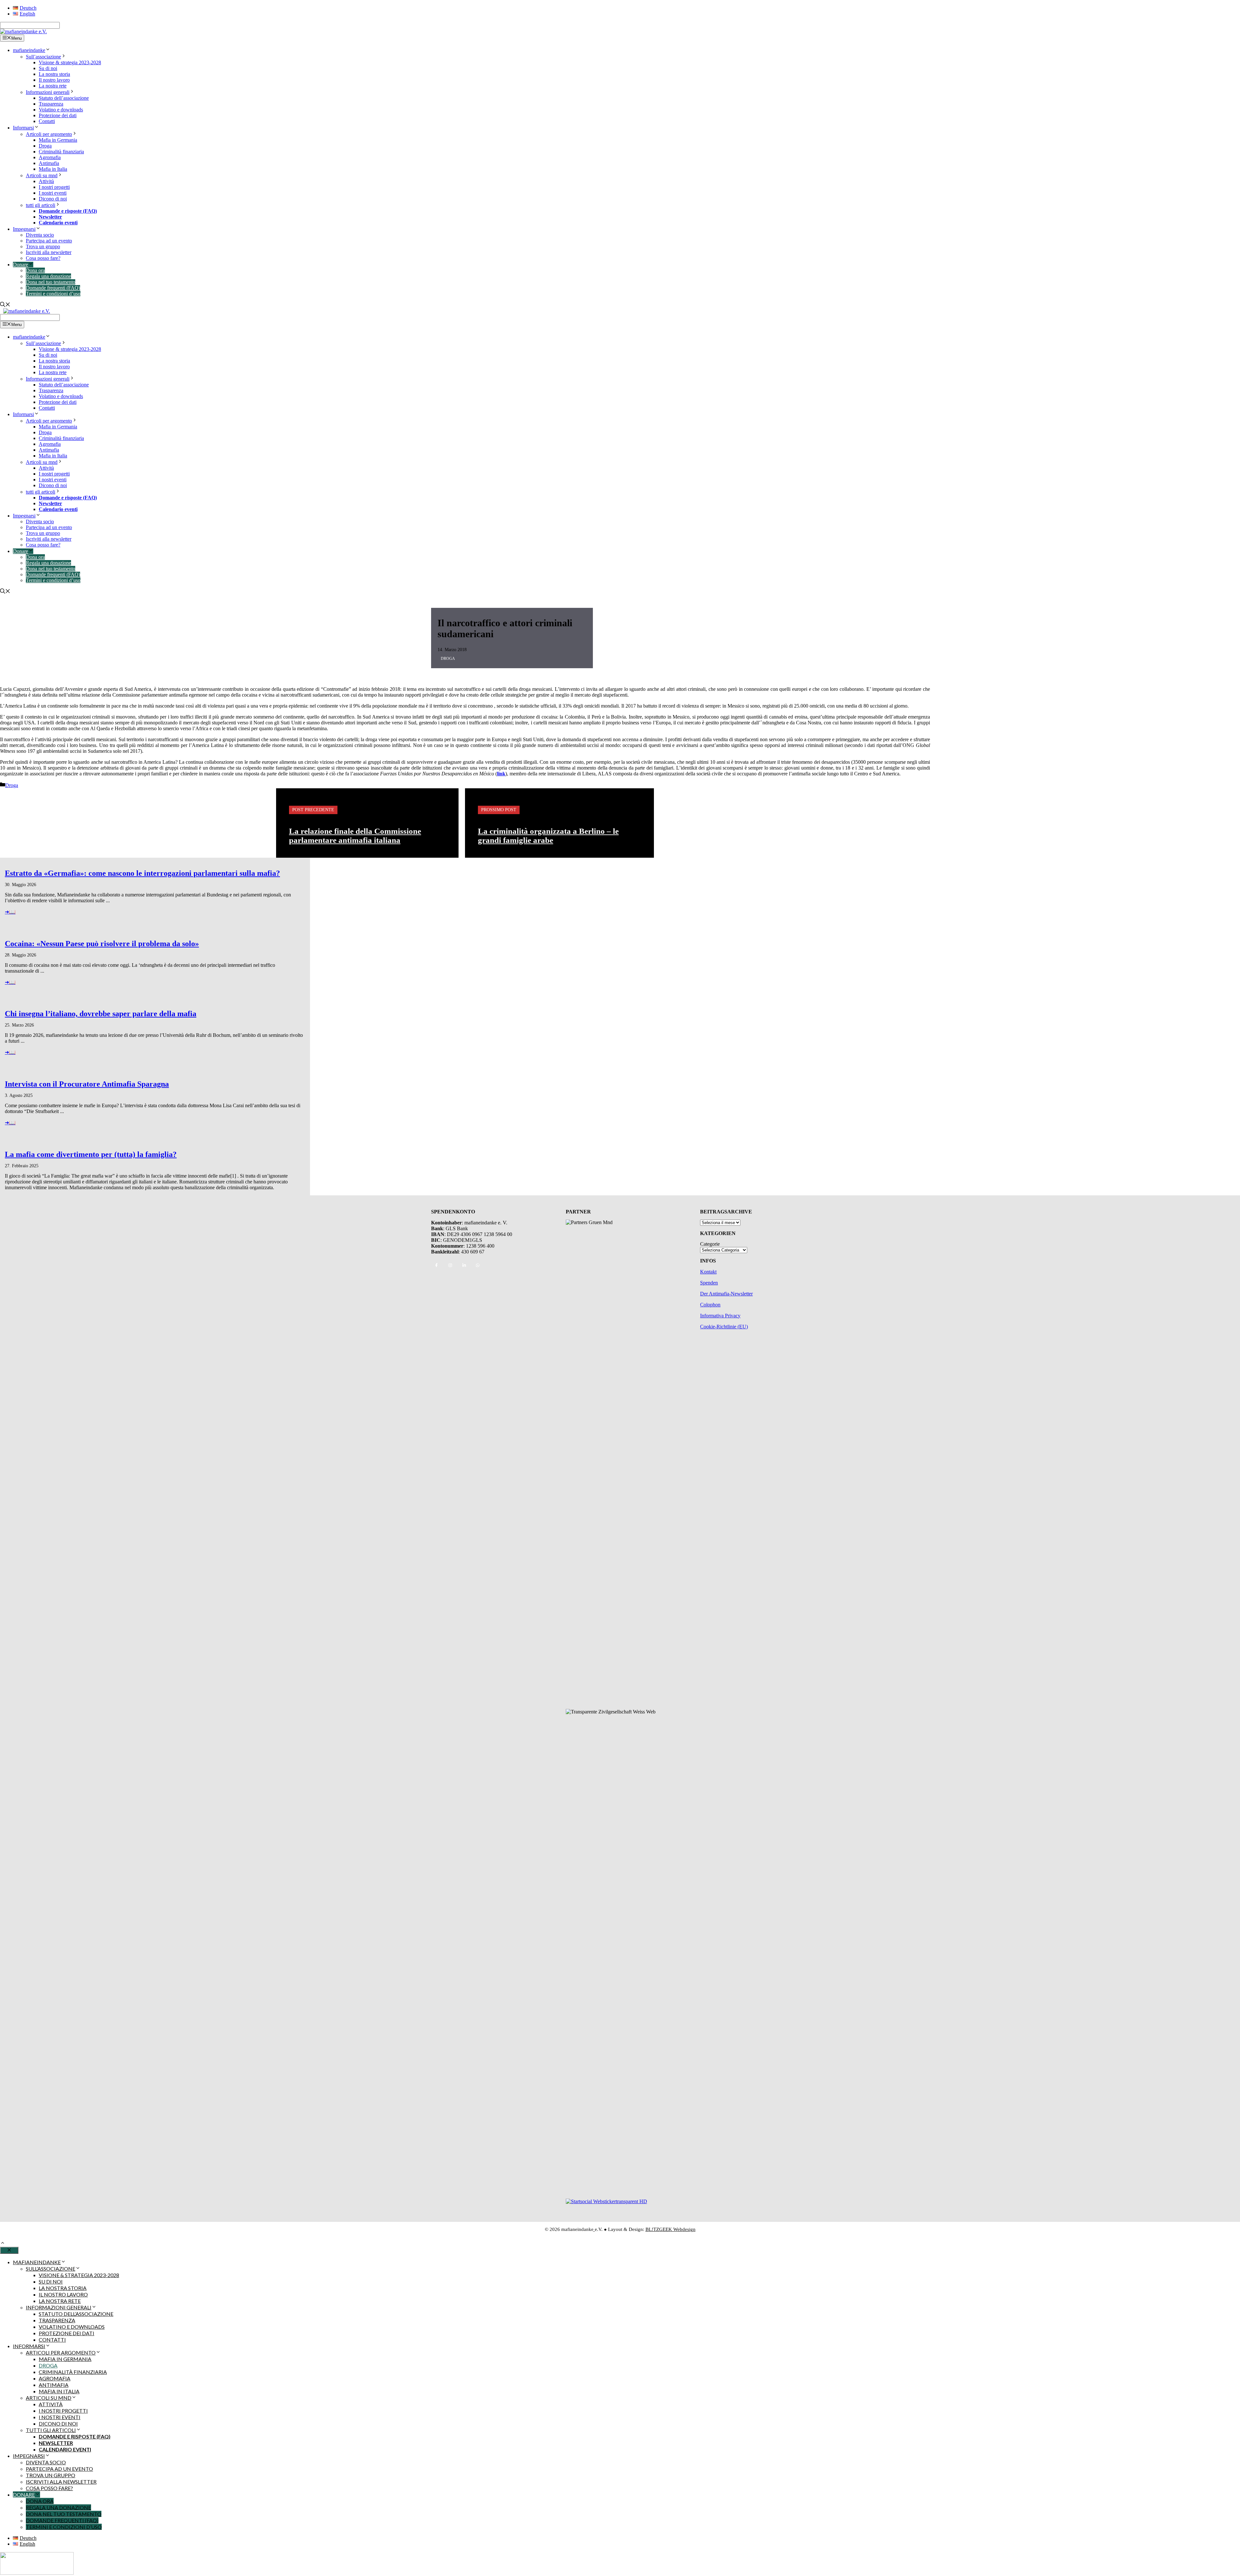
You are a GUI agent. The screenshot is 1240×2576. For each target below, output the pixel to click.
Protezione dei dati (58, 115)
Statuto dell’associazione (64, 98)
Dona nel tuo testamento (51, 282)
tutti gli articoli (41, 205)
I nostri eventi (53, 193)
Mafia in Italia (53, 169)
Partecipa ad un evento (49, 241)
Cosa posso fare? (43, 258)
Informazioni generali (48, 92)
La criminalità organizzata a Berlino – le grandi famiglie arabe (548, 836)
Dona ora (35, 270)
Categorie (710, 1244)
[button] (3, 2244)
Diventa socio (40, 235)
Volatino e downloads (61, 110)
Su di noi (48, 68)
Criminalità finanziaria (61, 152)
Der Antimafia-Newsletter (726, 1294)
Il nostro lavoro (54, 80)
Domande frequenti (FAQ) (53, 288)
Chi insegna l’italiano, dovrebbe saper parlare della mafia (101, 1014)
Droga (45, 146)
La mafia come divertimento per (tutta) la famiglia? (91, 1154)
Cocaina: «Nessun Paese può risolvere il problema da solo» (102, 944)
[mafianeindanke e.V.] (23, 31)
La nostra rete (53, 86)
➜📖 (10, 912)
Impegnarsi (24, 229)
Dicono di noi (53, 199)
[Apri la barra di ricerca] (5, 305)
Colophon (710, 1305)
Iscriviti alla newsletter (49, 252)
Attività (46, 181)
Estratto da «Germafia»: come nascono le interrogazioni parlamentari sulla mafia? (142, 873)
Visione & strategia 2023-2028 (70, 62)
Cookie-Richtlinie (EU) (724, 1327)
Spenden (709, 1283)
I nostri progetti (54, 187)
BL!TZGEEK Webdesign (671, 2229)
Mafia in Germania (58, 140)
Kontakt (708, 1272)
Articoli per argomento (49, 134)
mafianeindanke (29, 50)
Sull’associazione (43, 57)
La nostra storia (54, 74)
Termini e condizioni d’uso (53, 294)
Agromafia (50, 157)
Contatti (47, 121)
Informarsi (23, 128)
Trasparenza (51, 104)
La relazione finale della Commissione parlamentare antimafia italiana (355, 836)
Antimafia (49, 163)
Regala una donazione (48, 276)
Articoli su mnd (42, 175)
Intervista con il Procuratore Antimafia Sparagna (87, 1084)
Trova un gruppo (43, 246)
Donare (21, 265)
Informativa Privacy (720, 1316)
